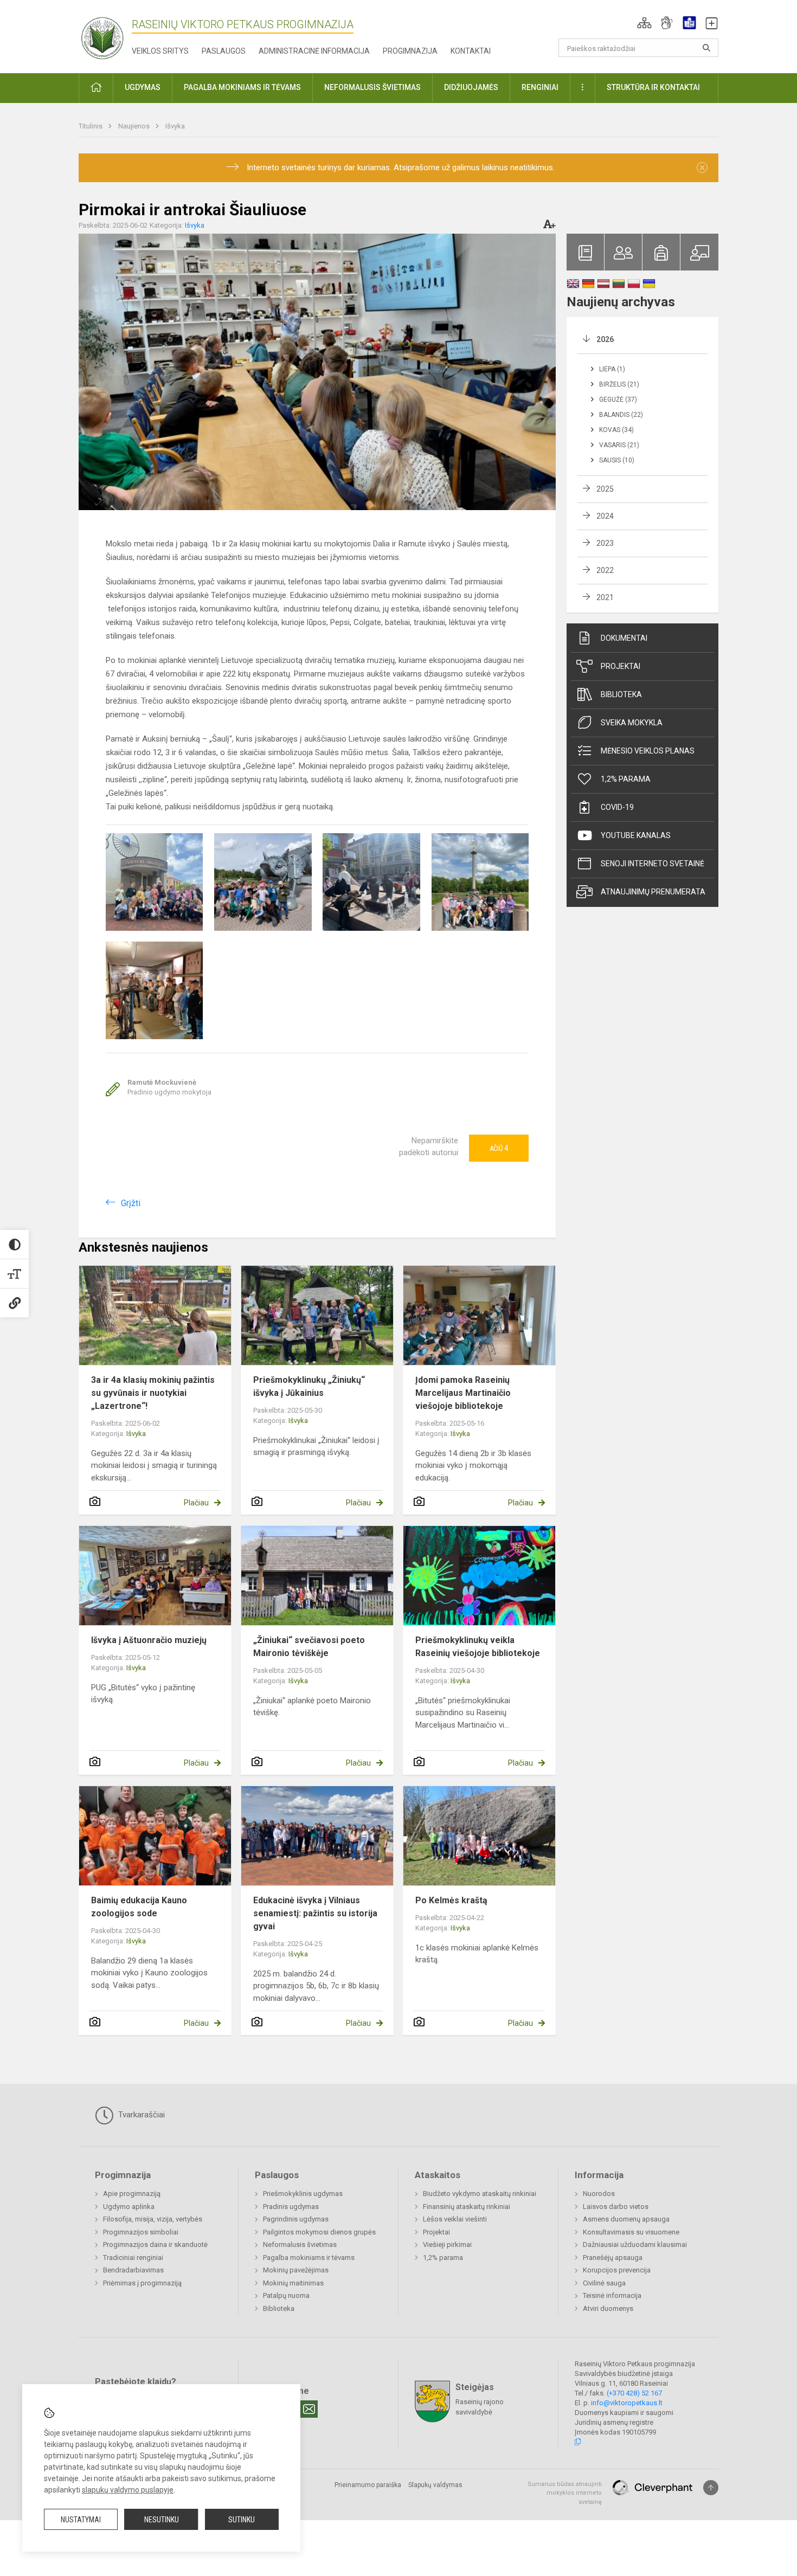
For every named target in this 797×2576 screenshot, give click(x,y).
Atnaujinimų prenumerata (653, 892)
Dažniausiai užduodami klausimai (635, 2245)
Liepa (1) (612, 369)
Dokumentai (624, 638)
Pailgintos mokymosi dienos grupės (319, 2232)
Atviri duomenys (608, 2308)
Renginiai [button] (540, 87)
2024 (605, 516)
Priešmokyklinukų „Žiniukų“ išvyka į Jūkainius (309, 1386)
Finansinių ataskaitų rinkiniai (467, 2207)
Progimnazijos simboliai (141, 2232)
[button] (644, 23)
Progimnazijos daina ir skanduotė (155, 2245)
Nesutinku (162, 2520)
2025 (605, 489)
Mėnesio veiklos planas (648, 751)
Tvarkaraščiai (140, 2115)
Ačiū (499, 1148)
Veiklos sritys (160, 51)
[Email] (309, 2409)
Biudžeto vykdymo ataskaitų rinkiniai (480, 2194)
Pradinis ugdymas (291, 2207)
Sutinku (242, 2520)
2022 (605, 570)
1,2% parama (626, 779)
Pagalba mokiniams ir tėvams (309, 2258)
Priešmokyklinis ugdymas (303, 2194)
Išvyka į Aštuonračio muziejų (149, 1640)
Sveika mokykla (632, 723)
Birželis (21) (619, 384)
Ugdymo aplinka (129, 2207)
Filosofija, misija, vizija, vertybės (153, 2219)
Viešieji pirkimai (447, 2245)
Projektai (621, 666)
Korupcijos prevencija (617, 2270)
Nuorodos (599, 2194)
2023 (605, 543)
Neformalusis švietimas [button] (372, 87)
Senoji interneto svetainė (653, 864)
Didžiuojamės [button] (471, 87)
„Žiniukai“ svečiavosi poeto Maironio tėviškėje (309, 1647)
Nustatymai (81, 2520)
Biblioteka (621, 694)
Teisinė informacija (612, 2295)
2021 (605, 597)
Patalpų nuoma (286, 2295)
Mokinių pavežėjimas (296, 2270)
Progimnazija (410, 51)
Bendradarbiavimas (133, 2270)
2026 (605, 339)
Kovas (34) (616, 430)
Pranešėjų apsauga (613, 2258)
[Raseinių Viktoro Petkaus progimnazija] (108, 34)
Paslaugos (224, 51)
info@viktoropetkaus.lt (627, 2403)
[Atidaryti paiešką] (706, 48)
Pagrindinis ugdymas (296, 2219)
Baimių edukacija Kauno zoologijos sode (139, 1907)
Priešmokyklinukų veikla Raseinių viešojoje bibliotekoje (478, 1647)
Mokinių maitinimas (293, 2283)
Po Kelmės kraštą (451, 1900)
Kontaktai (471, 51)
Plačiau (196, 1503)
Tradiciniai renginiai (133, 2258)
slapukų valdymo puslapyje (128, 2490)
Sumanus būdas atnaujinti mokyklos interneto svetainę (565, 2493)
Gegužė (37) (618, 400)
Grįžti (131, 1203)
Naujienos (135, 126)
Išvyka (175, 126)
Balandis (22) (621, 415)
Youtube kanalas (636, 835)
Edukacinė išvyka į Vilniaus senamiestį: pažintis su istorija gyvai (315, 1913)
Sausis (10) (617, 460)
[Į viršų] (711, 2488)
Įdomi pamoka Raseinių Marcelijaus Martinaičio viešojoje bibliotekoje (463, 1393)
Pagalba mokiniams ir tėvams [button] (242, 87)
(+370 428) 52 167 (634, 2393)
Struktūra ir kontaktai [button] (653, 87)
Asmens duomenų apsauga (626, 2219)
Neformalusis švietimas (300, 2245)
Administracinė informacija (314, 51)
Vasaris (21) (619, 445)
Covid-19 (617, 807)
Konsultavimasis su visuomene (631, 2232)
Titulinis (91, 126)
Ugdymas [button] (143, 87)
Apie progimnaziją (132, 2194)
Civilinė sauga (604, 2283)
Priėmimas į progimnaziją (142, 2283)
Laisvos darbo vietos (616, 2207)
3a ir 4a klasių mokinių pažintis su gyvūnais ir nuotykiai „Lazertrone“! (153, 1393)
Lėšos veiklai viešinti (455, 2219)
